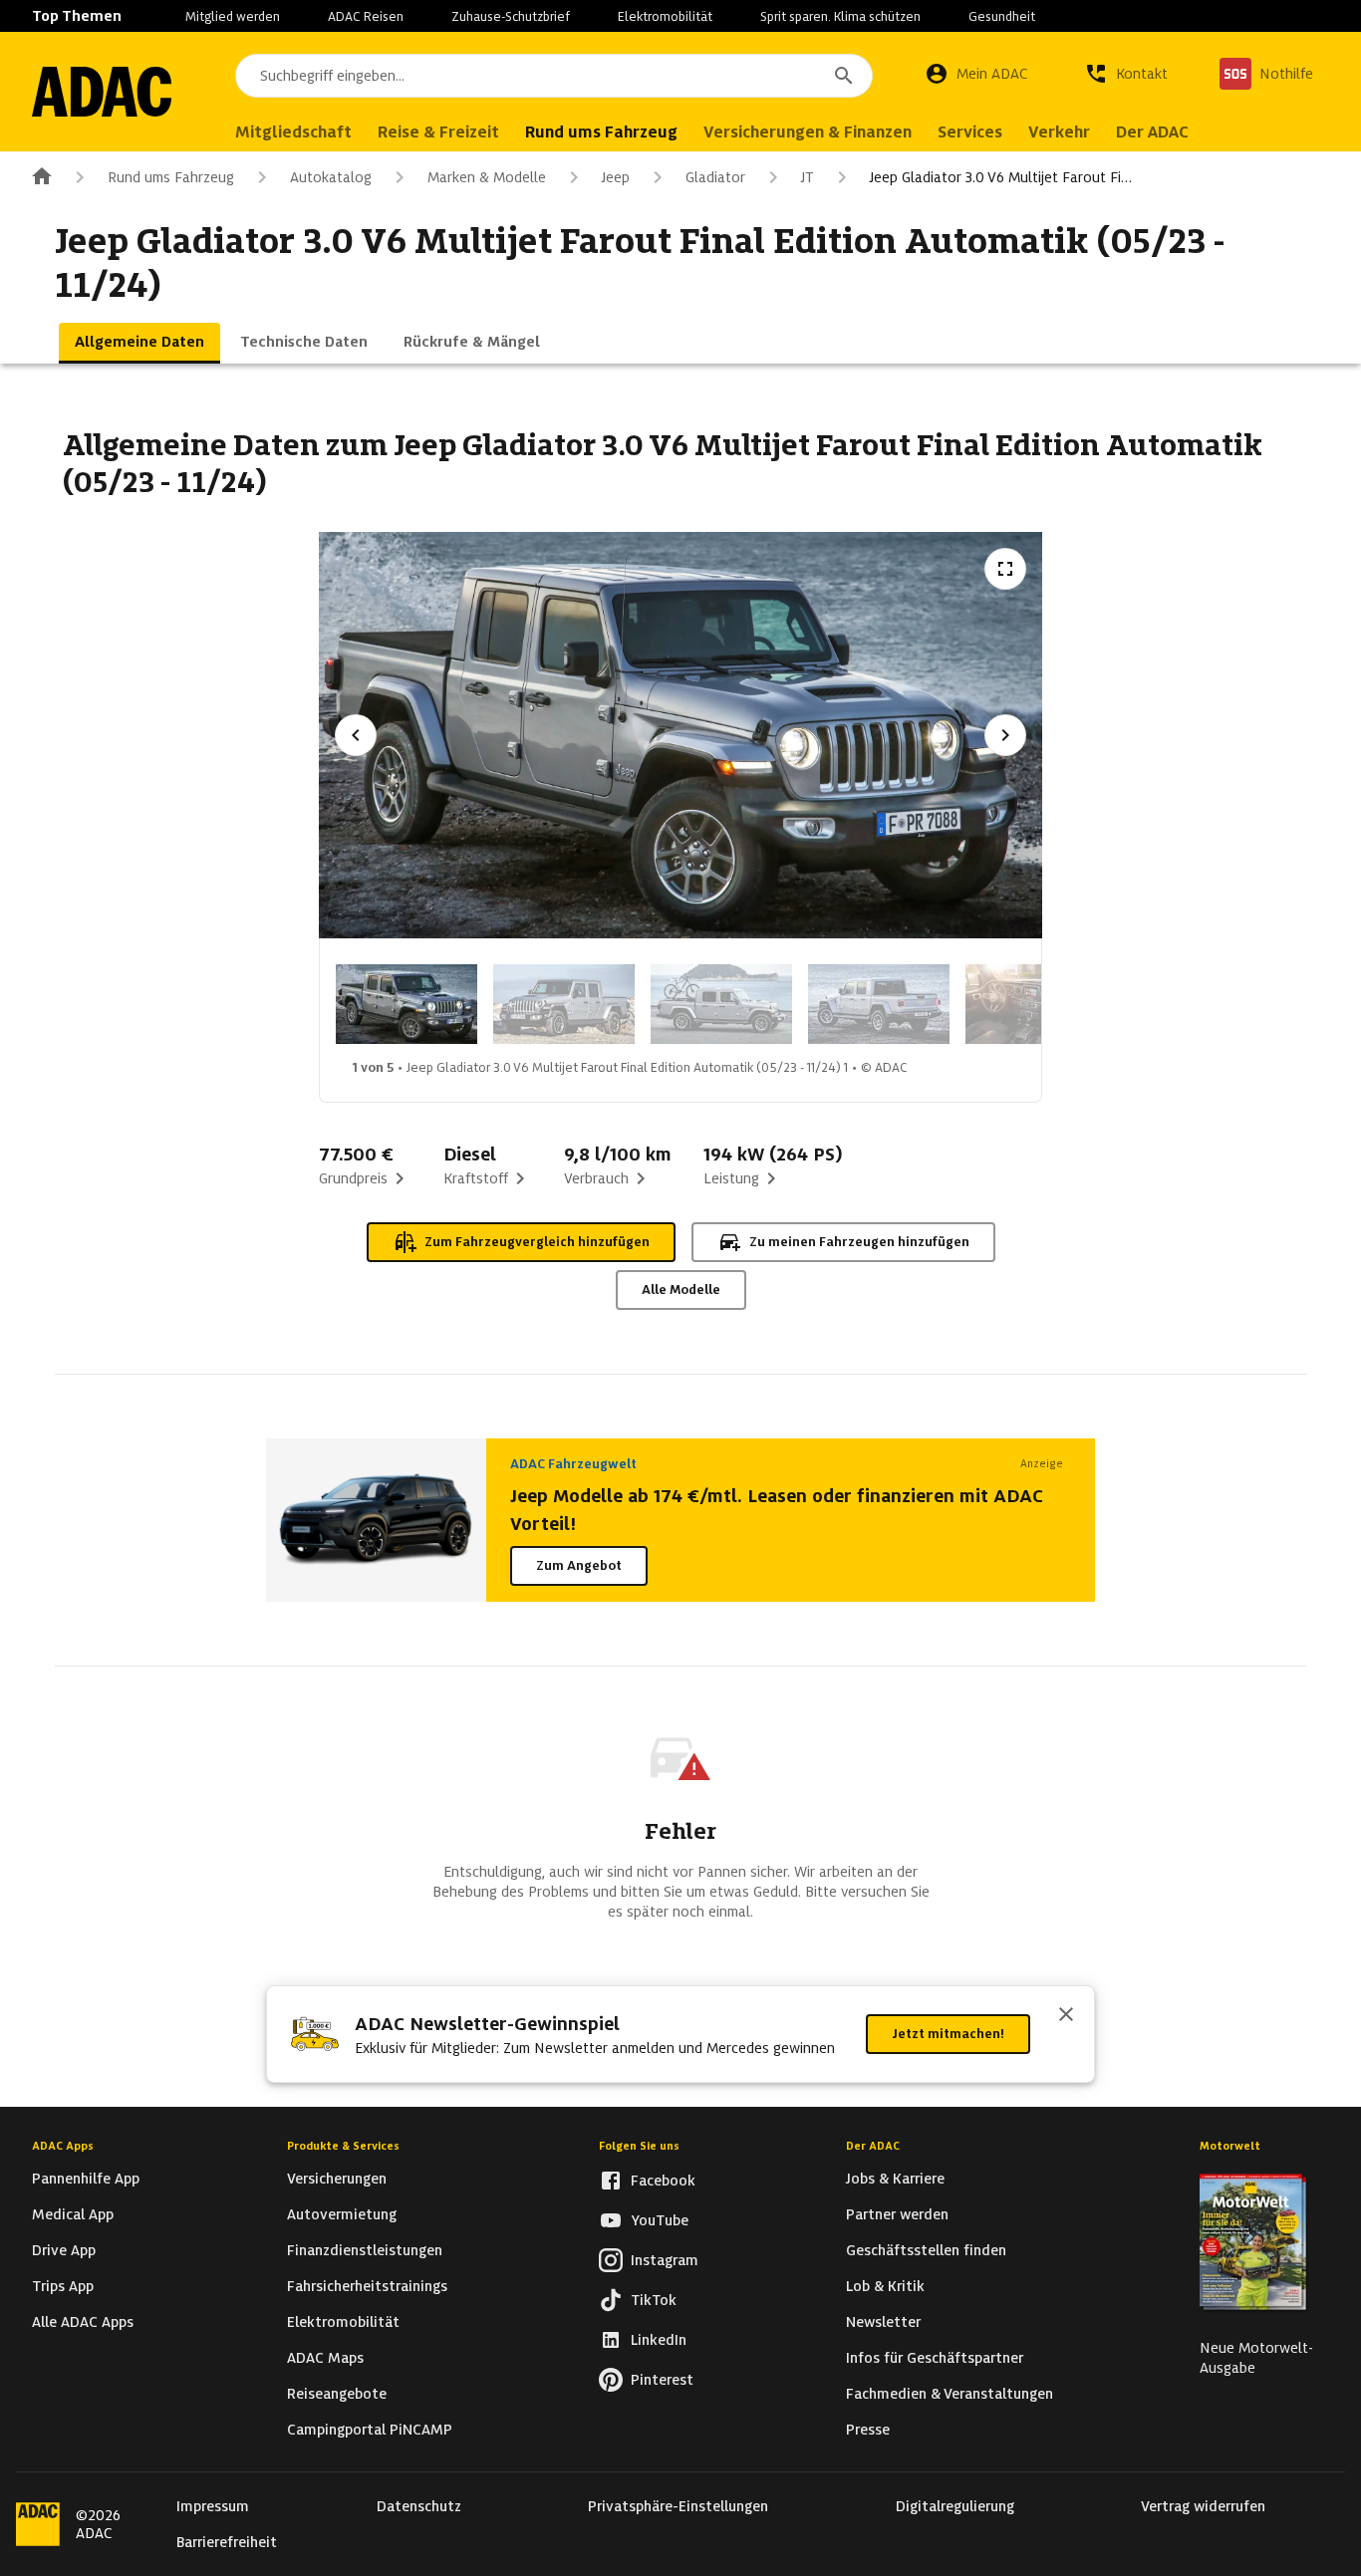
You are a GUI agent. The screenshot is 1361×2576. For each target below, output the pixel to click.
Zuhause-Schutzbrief (511, 16)
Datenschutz (419, 2506)
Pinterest (662, 2380)
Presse (868, 2430)
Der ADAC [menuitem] (1152, 132)
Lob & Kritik (885, 2286)
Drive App (64, 2250)
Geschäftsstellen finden (926, 2250)
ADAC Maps (325, 2358)
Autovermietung (342, 2214)
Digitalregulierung (955, 2506)
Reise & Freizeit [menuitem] (438, 132)
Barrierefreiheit (227, 2542)
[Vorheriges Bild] (356, 735)
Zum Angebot (579, 1565)
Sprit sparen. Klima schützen (840, 16)
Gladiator (715, 177)
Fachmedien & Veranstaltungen (950, 2394)
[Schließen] (1066, 2016)
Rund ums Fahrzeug (171, 177)
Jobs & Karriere (895, 2179)
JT (808, 177)
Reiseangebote (337, 2394)
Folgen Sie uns (639, 2146)
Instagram (665, 2260)
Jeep (616, 177)
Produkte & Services (343, 2146)
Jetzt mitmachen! (948, 2034)
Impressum (213, 2506)
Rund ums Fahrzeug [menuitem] (601, 132)
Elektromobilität (665, 16)
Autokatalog (331, 177)
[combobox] (554, 76)
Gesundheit (1002, 16)
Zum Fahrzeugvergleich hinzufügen (537, 1242)
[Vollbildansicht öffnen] (1005, 569)
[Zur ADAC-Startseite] (102, 92)
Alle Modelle (681, 1289)
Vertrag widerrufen (1203, 2506)
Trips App (63, 2286)
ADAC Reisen (366, 16)
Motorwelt (1230, 2146)
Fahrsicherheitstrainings (367, 2286)
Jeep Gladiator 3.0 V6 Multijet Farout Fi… (1001, 177)
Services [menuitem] (970, 132)
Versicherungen (337, 2179)
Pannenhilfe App (86, 2179)
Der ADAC (873, 2146)
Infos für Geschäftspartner (935, 2358)
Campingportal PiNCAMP (370, 2430)
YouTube (660, 2220)
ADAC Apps (63, 2146)
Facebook (663, 2181)
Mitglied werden (233, 16)
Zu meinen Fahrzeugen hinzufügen (859, 1242)
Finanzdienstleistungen (365, 2250)
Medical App (73, 2214)
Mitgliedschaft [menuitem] (293, 132)
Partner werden (897, 2214)
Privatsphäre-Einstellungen (678, 2506)
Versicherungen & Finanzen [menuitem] (808, 132)
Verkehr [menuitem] (1059, 132)
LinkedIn (659, 2340)
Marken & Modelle (487, 177)
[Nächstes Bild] (1005, 735)
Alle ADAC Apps (83, 2322)
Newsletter (883, 2322)
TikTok (654, 2300)
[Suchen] (844, 76)
